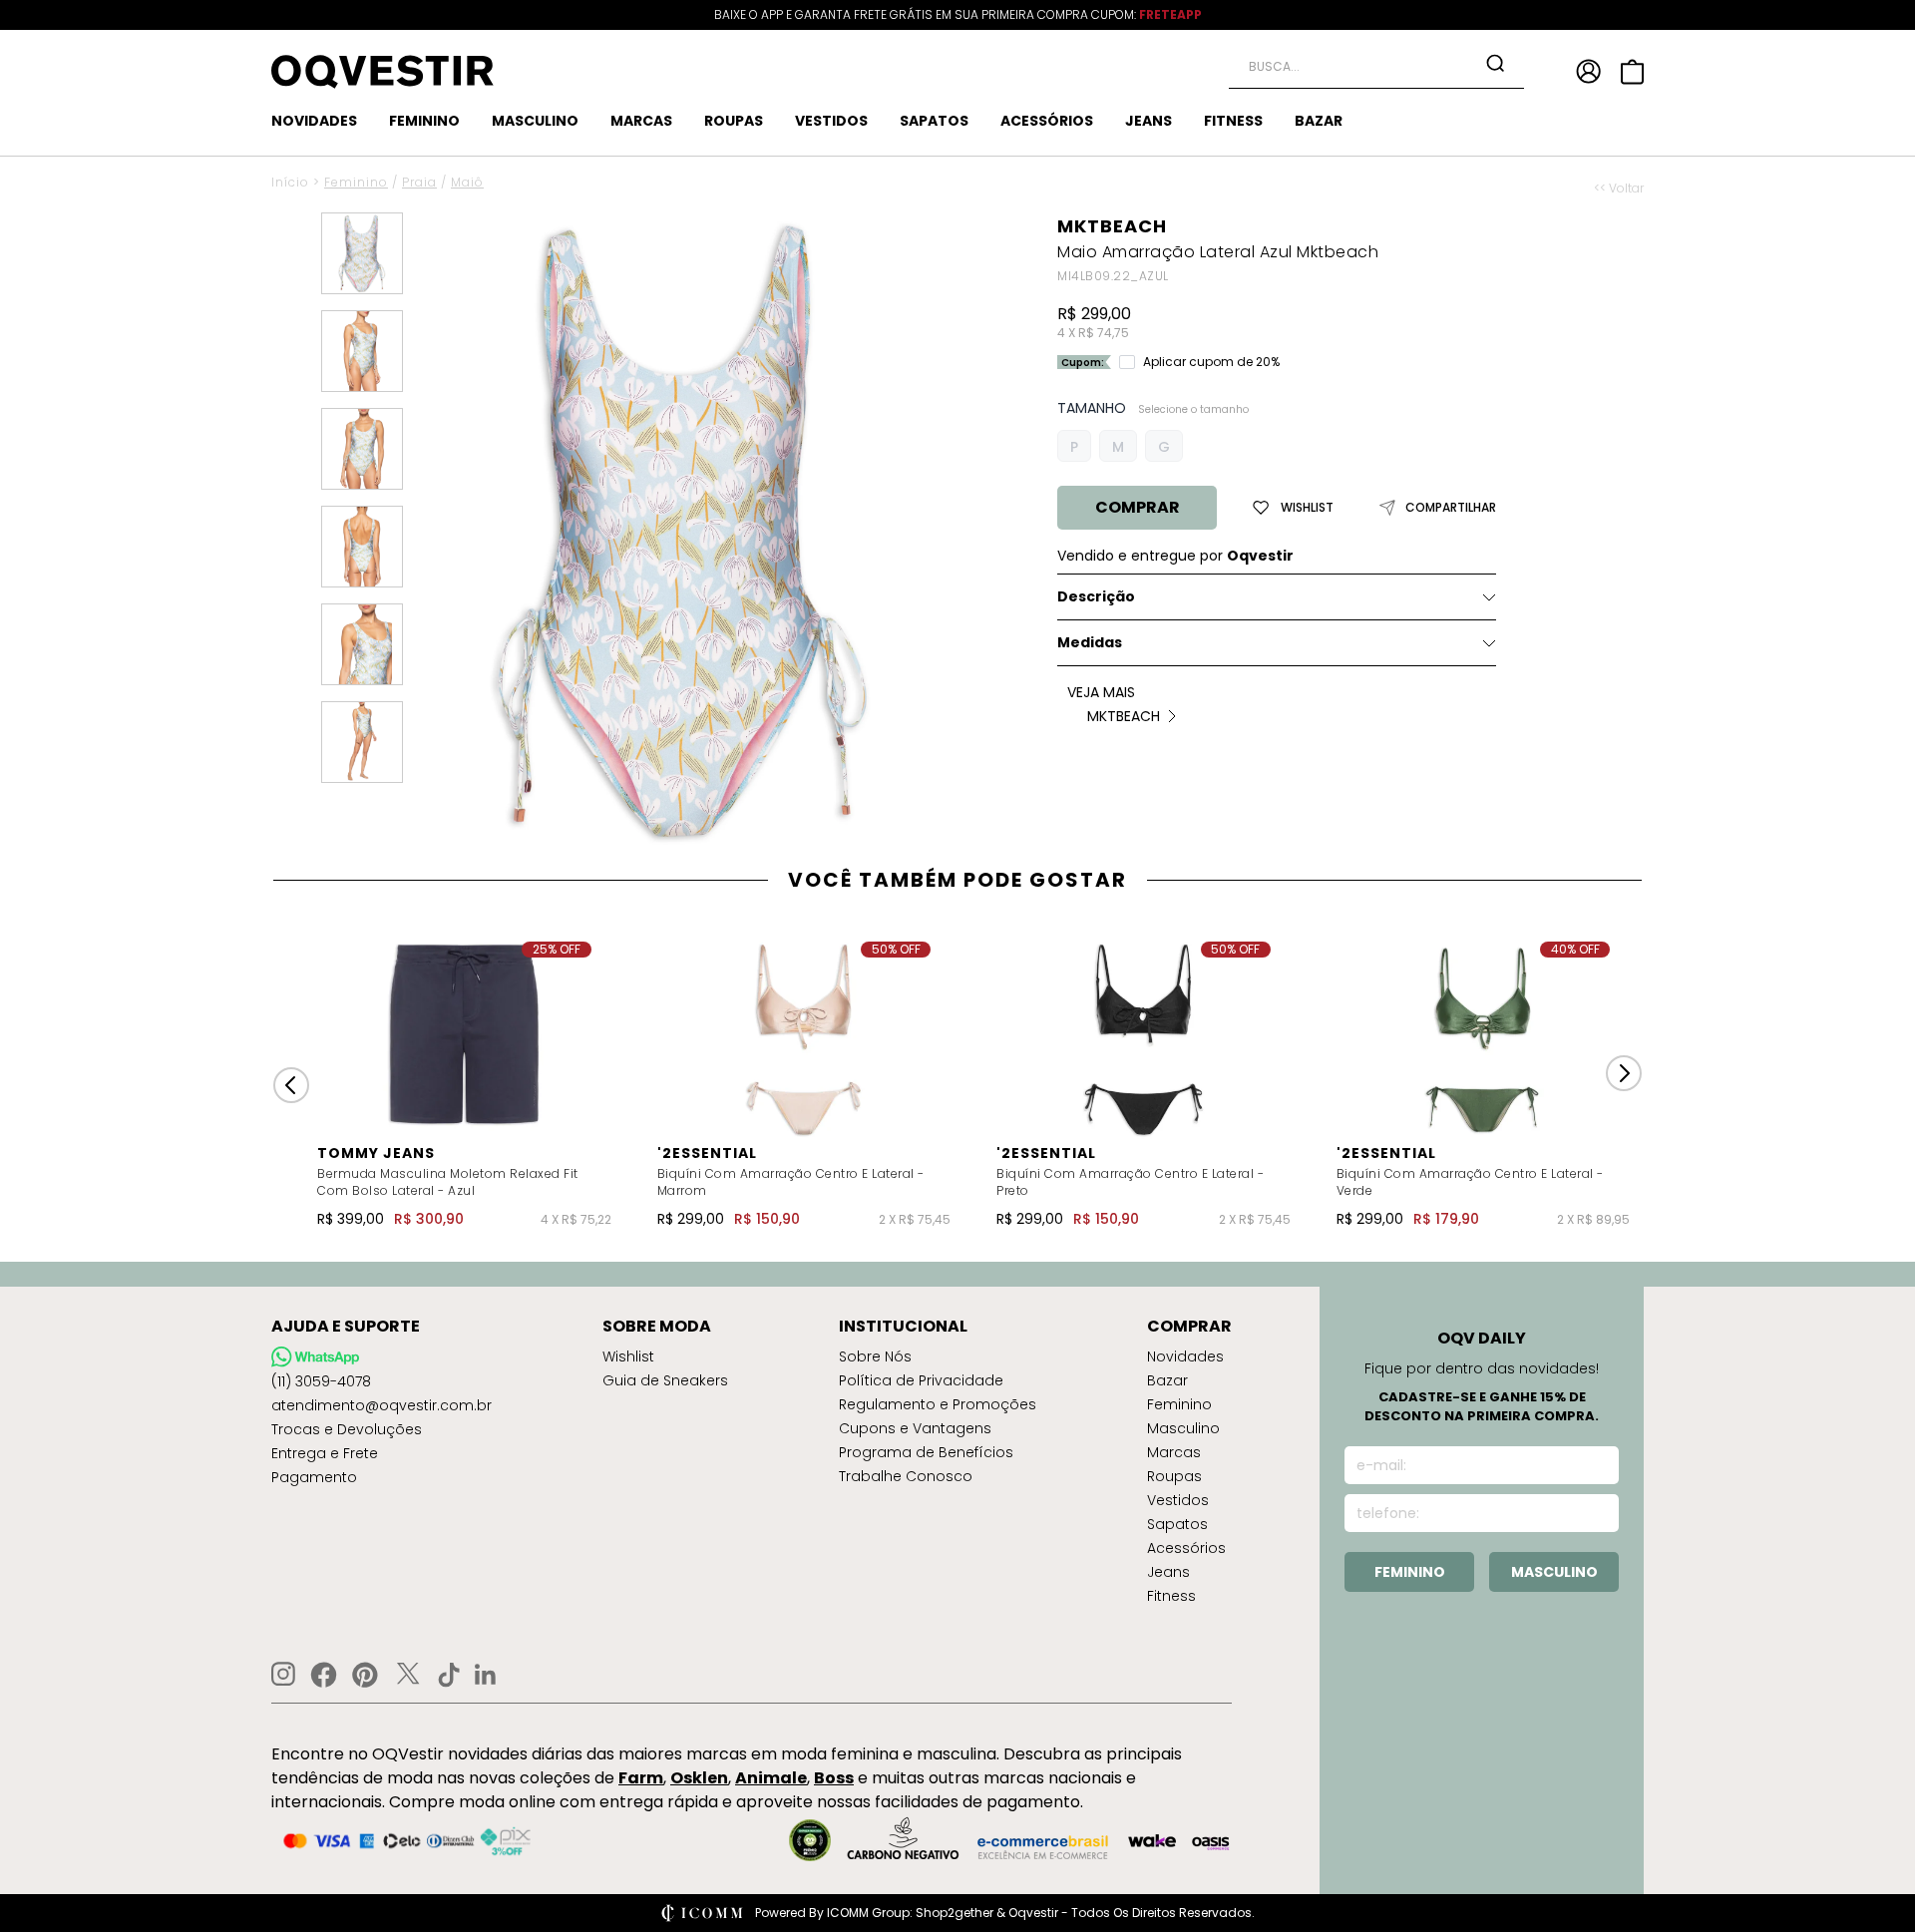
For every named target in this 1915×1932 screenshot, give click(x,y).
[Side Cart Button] (1632, 72)
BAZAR (1319, 121)
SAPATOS (934, 121)
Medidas (1090, 642)
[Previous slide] (291, 1085)
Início (290, 182)
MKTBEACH (1112, 226)
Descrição (1096, 596)
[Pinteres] (365, 1675)
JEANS (1149, 121)
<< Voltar (1619, 189)
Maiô (467, 182)
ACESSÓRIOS (1047, 121)
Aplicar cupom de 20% (1211, 362)
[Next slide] (1624, 1073)
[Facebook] (324, 1675)
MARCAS (641, 121)
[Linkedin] (486, 1675)
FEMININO (424, 121)
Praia (419, 182)
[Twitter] (408, 1675)
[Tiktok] (449, 1675)
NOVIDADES (314, 121)
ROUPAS (734, 121)
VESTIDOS (831, 121)
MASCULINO (535, 121)
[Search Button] (1495, 63)
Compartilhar (1451, 508)
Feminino (356, 182)
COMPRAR (1138, 507)
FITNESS (1233, 121)
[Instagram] (283, 1674)
